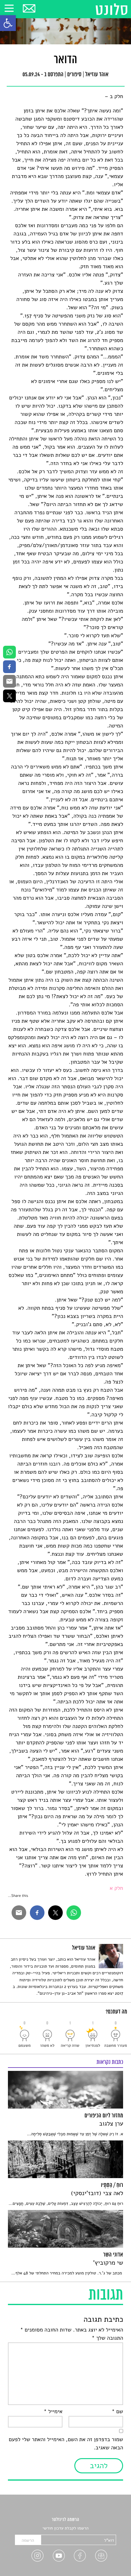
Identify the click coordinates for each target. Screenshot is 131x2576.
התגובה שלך (107, 2338)
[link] (8, 23)
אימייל (53, 2412)
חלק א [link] (116, 1888)
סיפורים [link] (74, 75)
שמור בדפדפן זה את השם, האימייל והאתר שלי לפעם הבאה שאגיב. (66, 2444)
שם (117, 2412)
